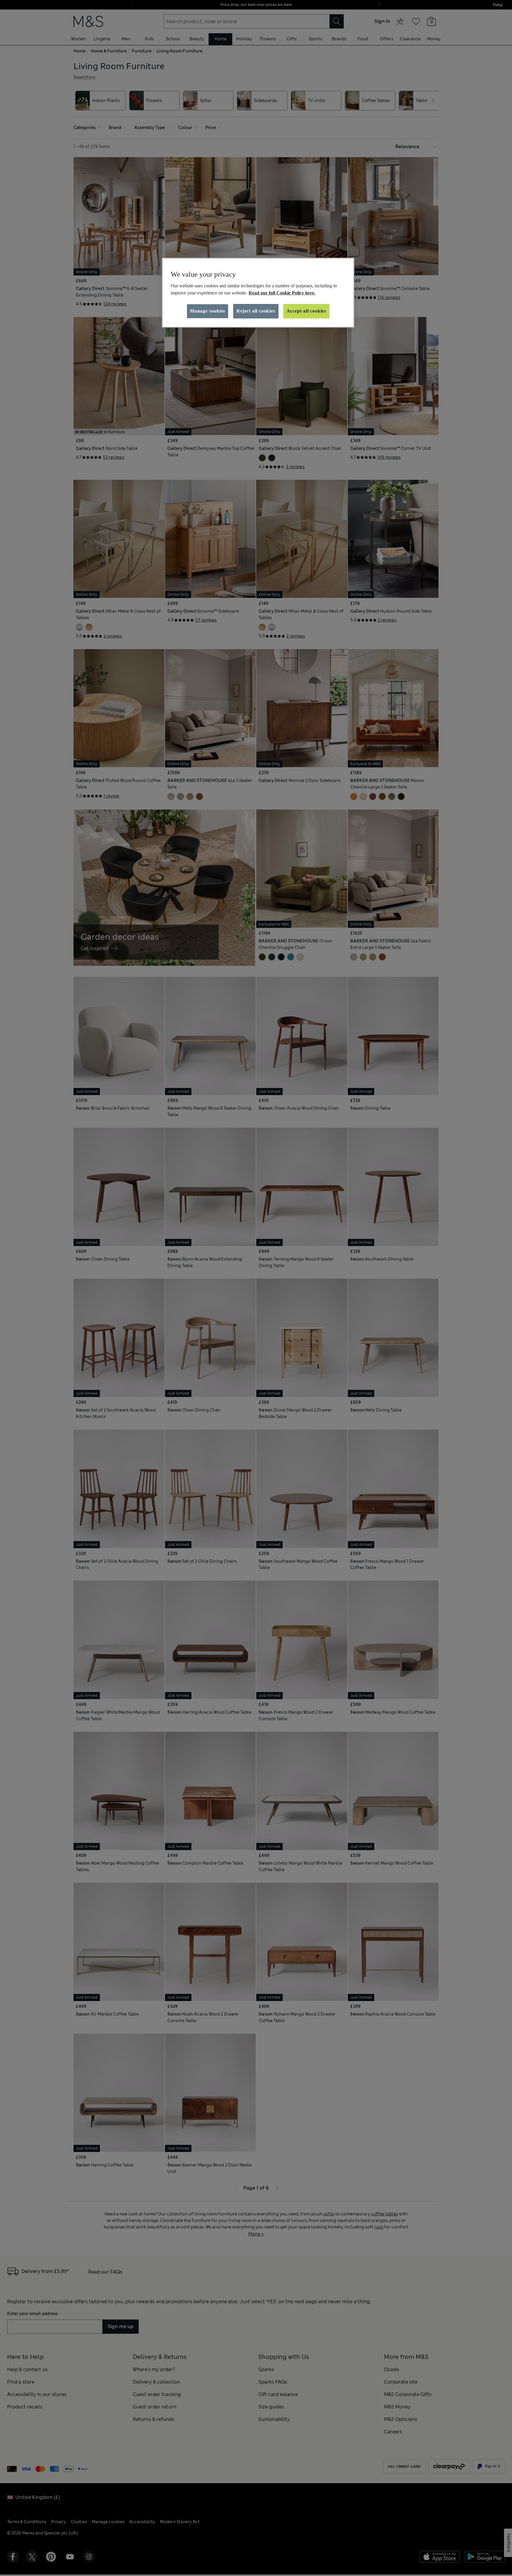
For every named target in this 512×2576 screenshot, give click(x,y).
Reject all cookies (256, 311)
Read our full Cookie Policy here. (282, 293)
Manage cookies (208, 311)
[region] (258, 293)
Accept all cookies (306, 311)
